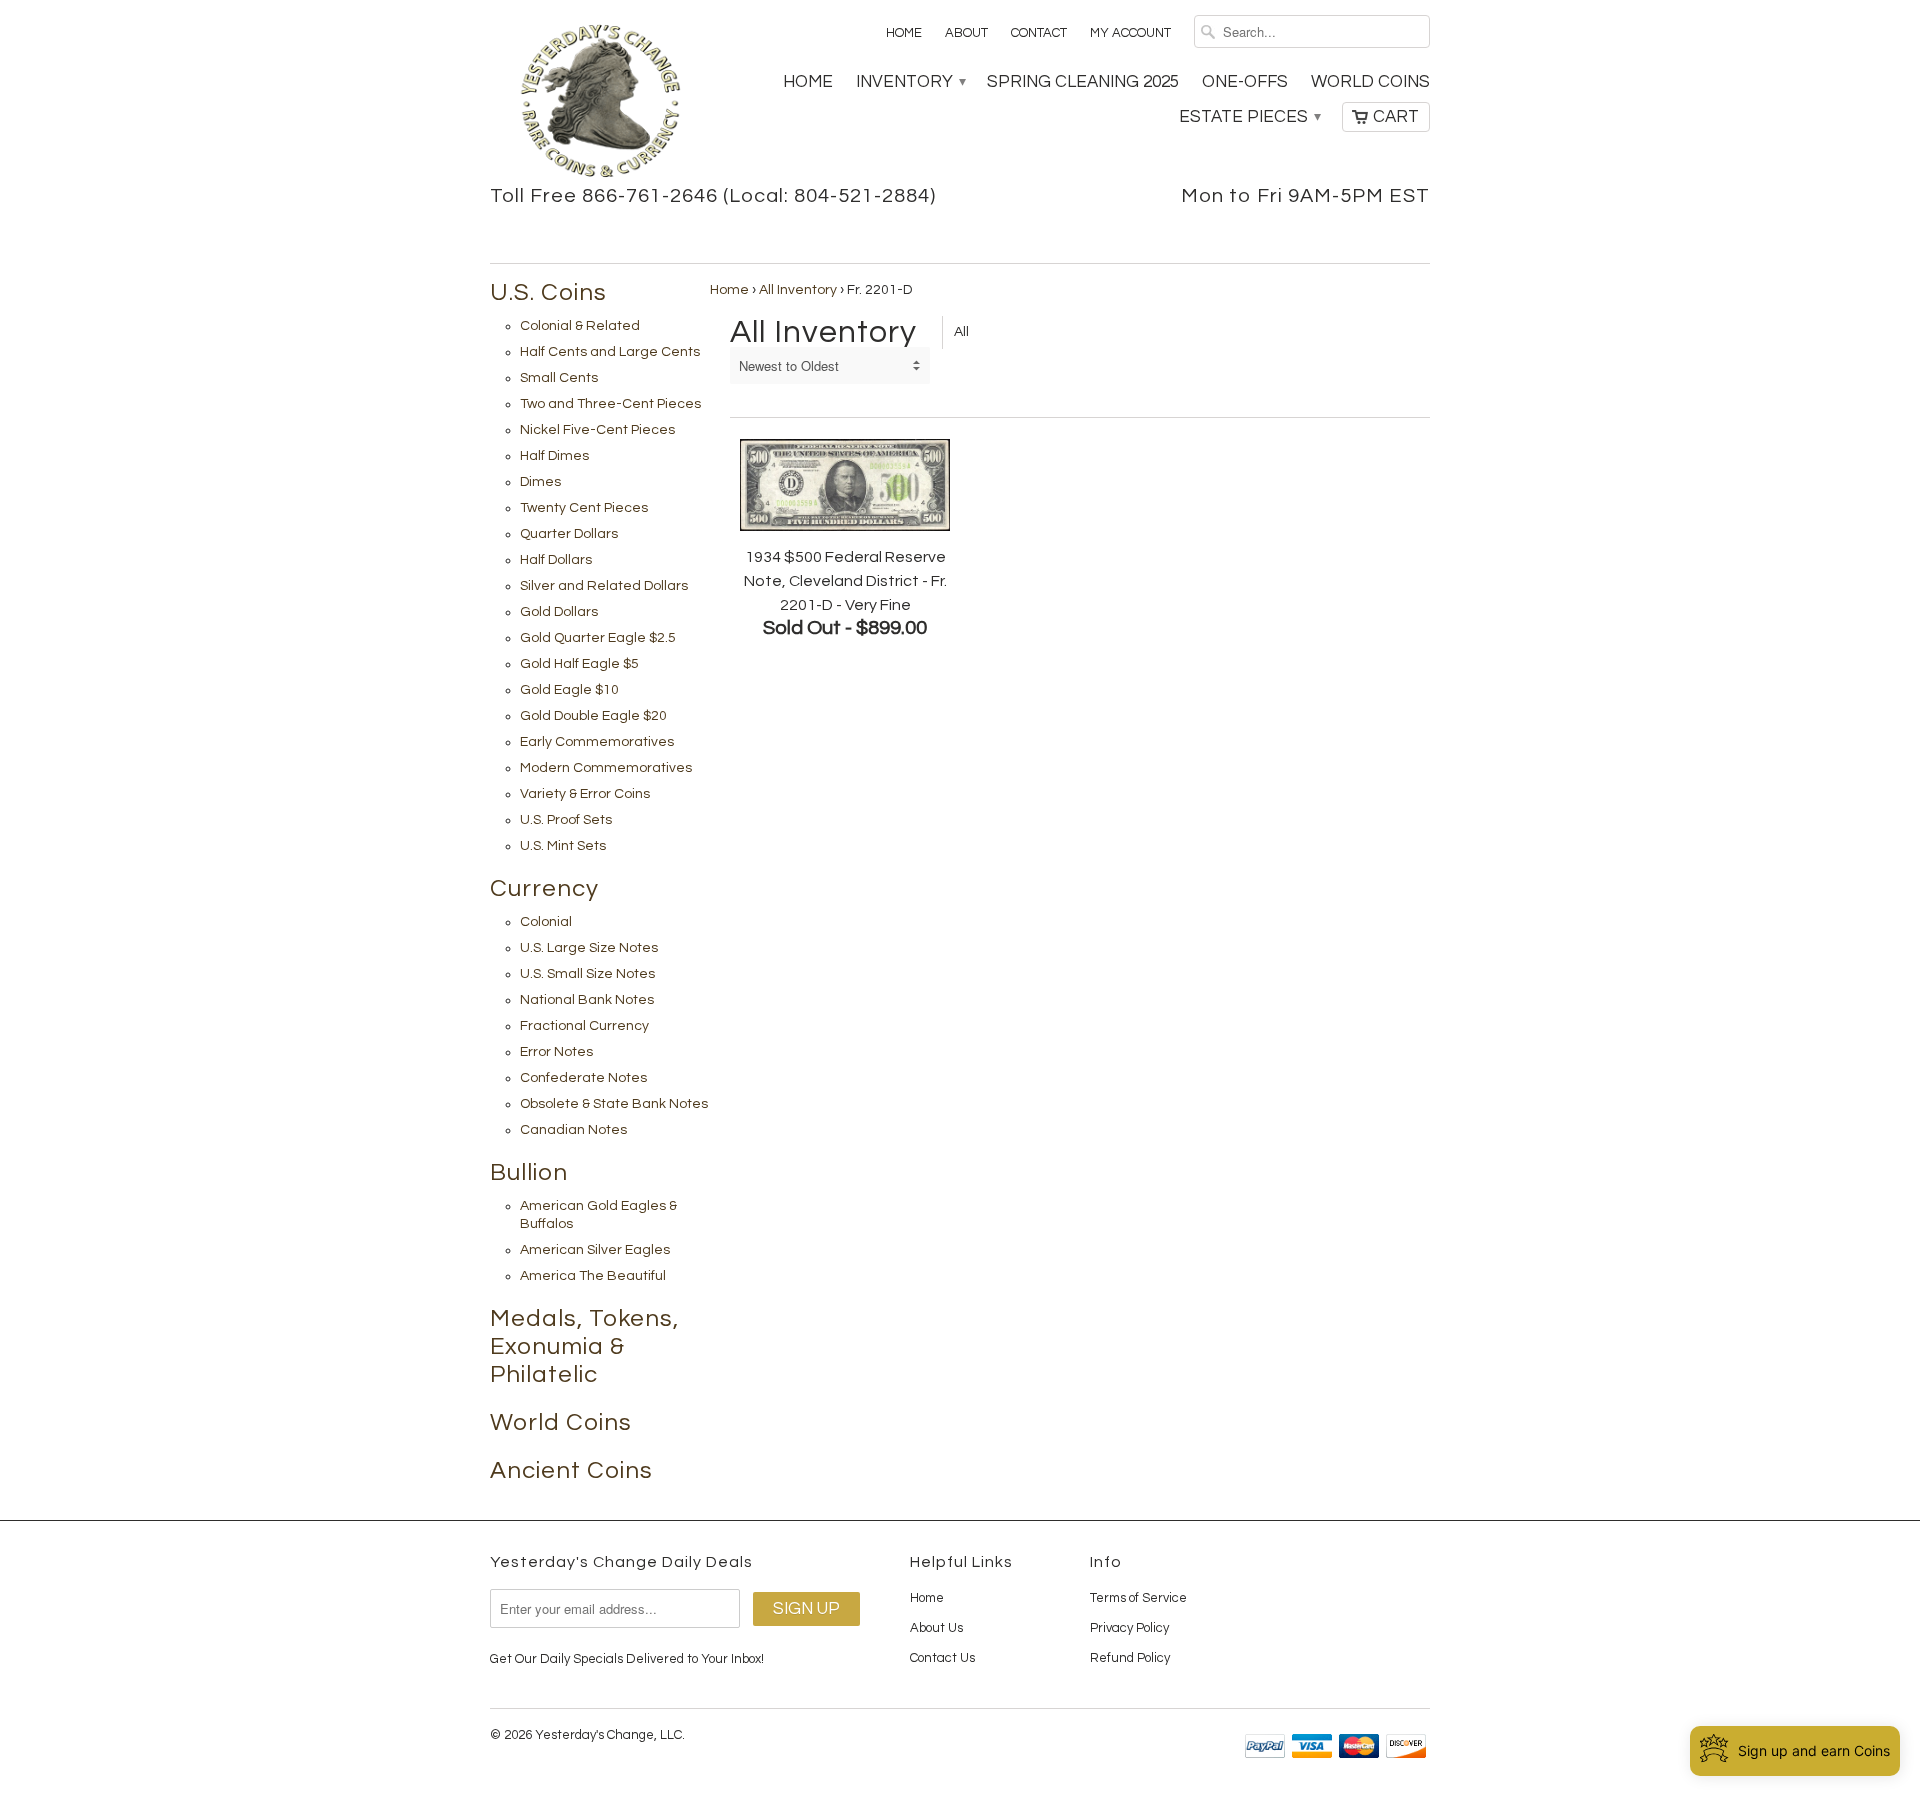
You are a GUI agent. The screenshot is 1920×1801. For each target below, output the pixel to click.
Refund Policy (1130, 1658)
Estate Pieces (1249, 117)
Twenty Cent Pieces (584, 508)
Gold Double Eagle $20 (593, 716)
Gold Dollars (559, 612)
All (961, 332)
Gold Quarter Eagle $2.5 (598, 638)
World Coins (1370, 82)
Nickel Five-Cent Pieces (597, 430)
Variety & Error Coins (585, 794)
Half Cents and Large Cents (610, 352)
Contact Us (942, 1658)
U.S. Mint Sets (563, 846)
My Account (1130, 33)
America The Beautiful (593, 1276)
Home (904, 33)
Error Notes (556, 1052)
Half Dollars (556, 560)
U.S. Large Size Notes (589, 948)
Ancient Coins (571, 1470)
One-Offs (1245, 82)
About (966, 33)
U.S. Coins (548, 292)
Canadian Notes (573, 1130)
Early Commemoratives (597, 742)
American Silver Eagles (595, 1250)
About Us (936, 1628)
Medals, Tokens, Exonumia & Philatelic (584, 1346)
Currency (544, 888)
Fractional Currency (584, 1026)
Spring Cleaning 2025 (1083, 82)
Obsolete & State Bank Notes (614, 1104)
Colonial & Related (580, 326)
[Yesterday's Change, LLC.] (600, 103)
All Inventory (798, 290)
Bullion (529, 1172)
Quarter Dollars (569, 534)
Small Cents (559, 378)
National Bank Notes (587, 1000)
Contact (1039, 33)
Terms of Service (1138, 1598)
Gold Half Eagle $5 (579, 664)
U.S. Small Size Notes (587, 974)
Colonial (546, 922)
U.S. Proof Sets (566, 820)
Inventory (910, 82)
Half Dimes (554, 456)
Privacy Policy (1129, 1628)
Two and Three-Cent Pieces (610, 404)
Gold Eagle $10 (569, 690)
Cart (1396, 117)
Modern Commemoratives (606, 768)
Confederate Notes (583, 1078)
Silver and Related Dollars (604, 586)
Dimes (540, 482)
